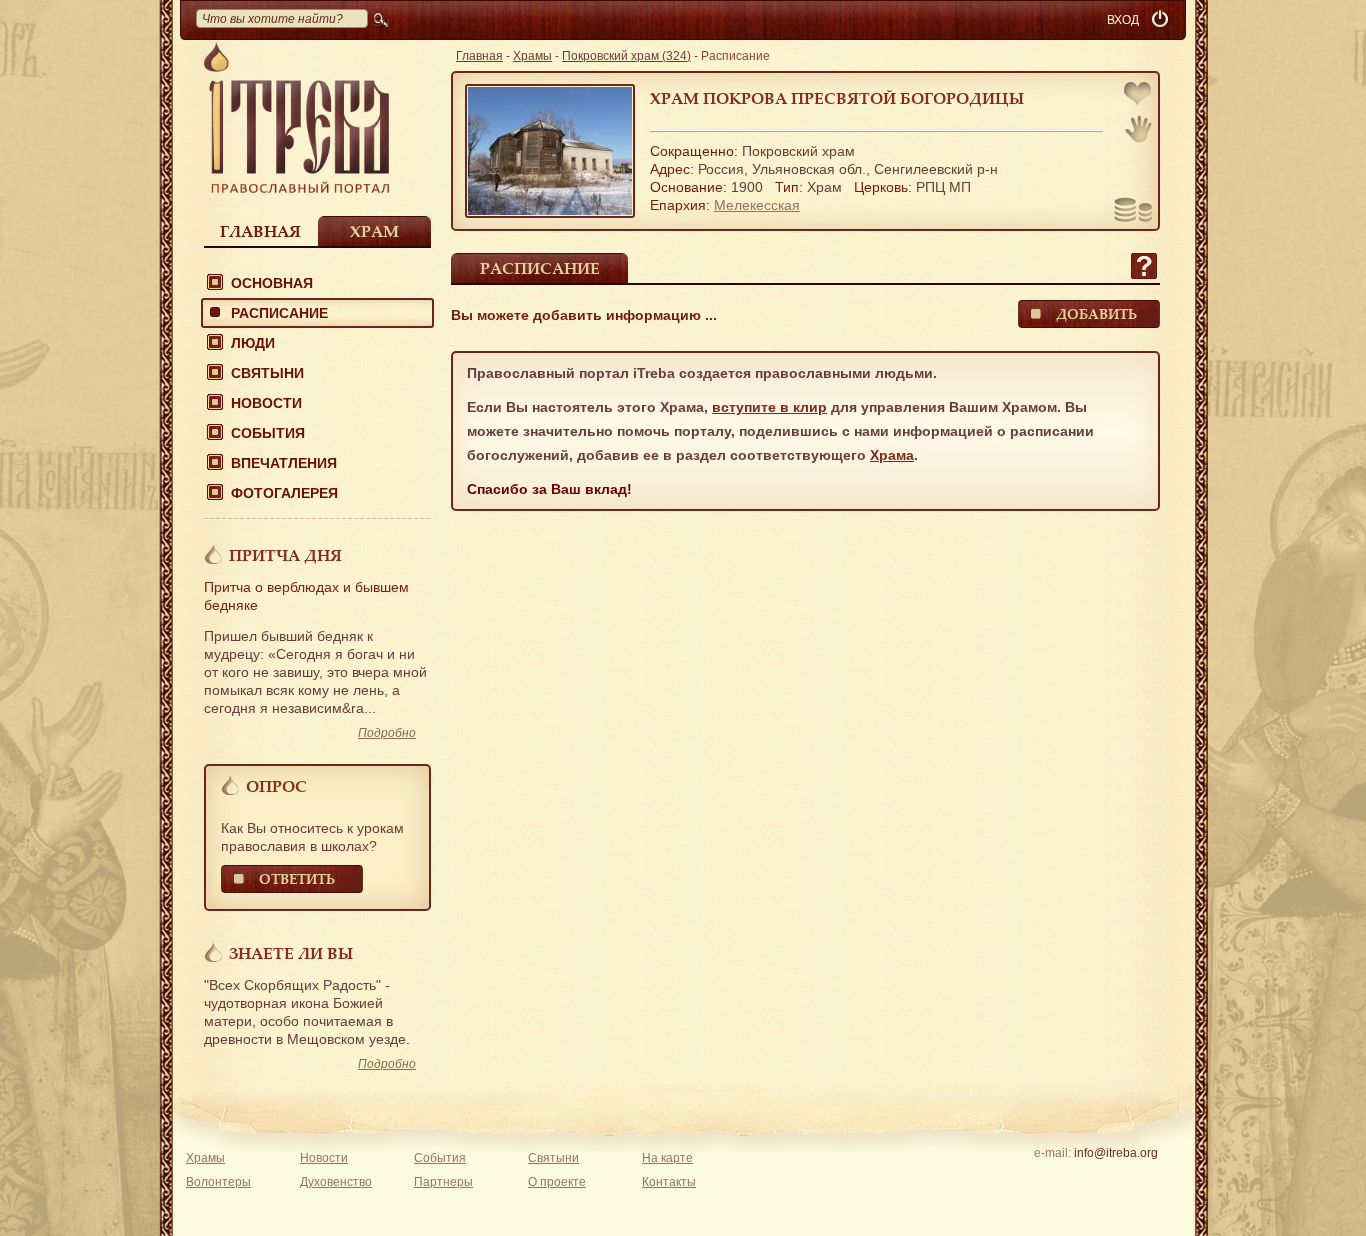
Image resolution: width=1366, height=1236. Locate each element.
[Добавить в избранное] (1139, 95)
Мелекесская (757, 205)
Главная (260, 231)
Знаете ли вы (291, 953)
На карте (667, 1158)
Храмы (532, 56)
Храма (892, 455)
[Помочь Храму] (1133, 212)
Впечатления (284, 463)
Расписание (279, 313)
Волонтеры (218, 1182)
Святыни (267, 373)
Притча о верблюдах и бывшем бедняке (306, 596)
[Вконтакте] (1053, 1179)
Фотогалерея (284, 493)
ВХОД (1123, 20)
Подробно (387, 733)
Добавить (1096, 313)
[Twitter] (1115, 1179)
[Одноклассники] (1146, 1179)
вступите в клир (769, 407)
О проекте (557, 1182)
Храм (374, 231)
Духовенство (336, 1182)
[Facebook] (1084, 1179)
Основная (272, 283)
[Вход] (1162, 20)
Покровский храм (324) (626, 56)
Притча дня (285, 555)
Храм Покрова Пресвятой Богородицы (837, 98)
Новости (266, 403)
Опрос (276, 786)
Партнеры (443, 1182)
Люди (253, 343)
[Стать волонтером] (1138, 129)
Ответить (297, 878)
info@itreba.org (1116, 1153)
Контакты (669, 1182)
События (268, 433)
